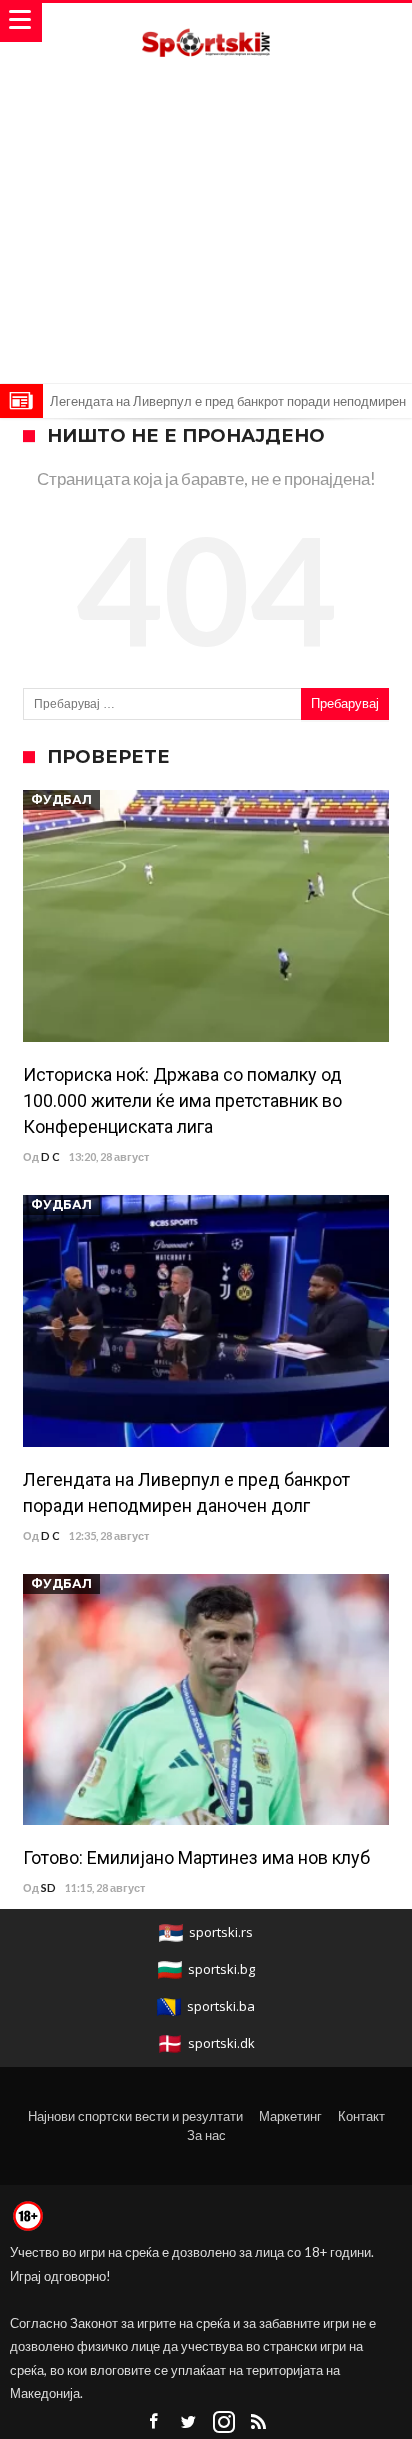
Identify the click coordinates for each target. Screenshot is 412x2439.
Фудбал (61, 799)
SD (48, 1887)
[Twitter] (189, 2422)
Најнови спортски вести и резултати (135, 2116)
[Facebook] (154, 2422)
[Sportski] (206, 22)
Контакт (361, 2116)
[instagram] (224, 2422)
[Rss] (259, 2422)
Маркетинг (290, 2116)
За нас (206, 2135)
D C (50, 1156)
